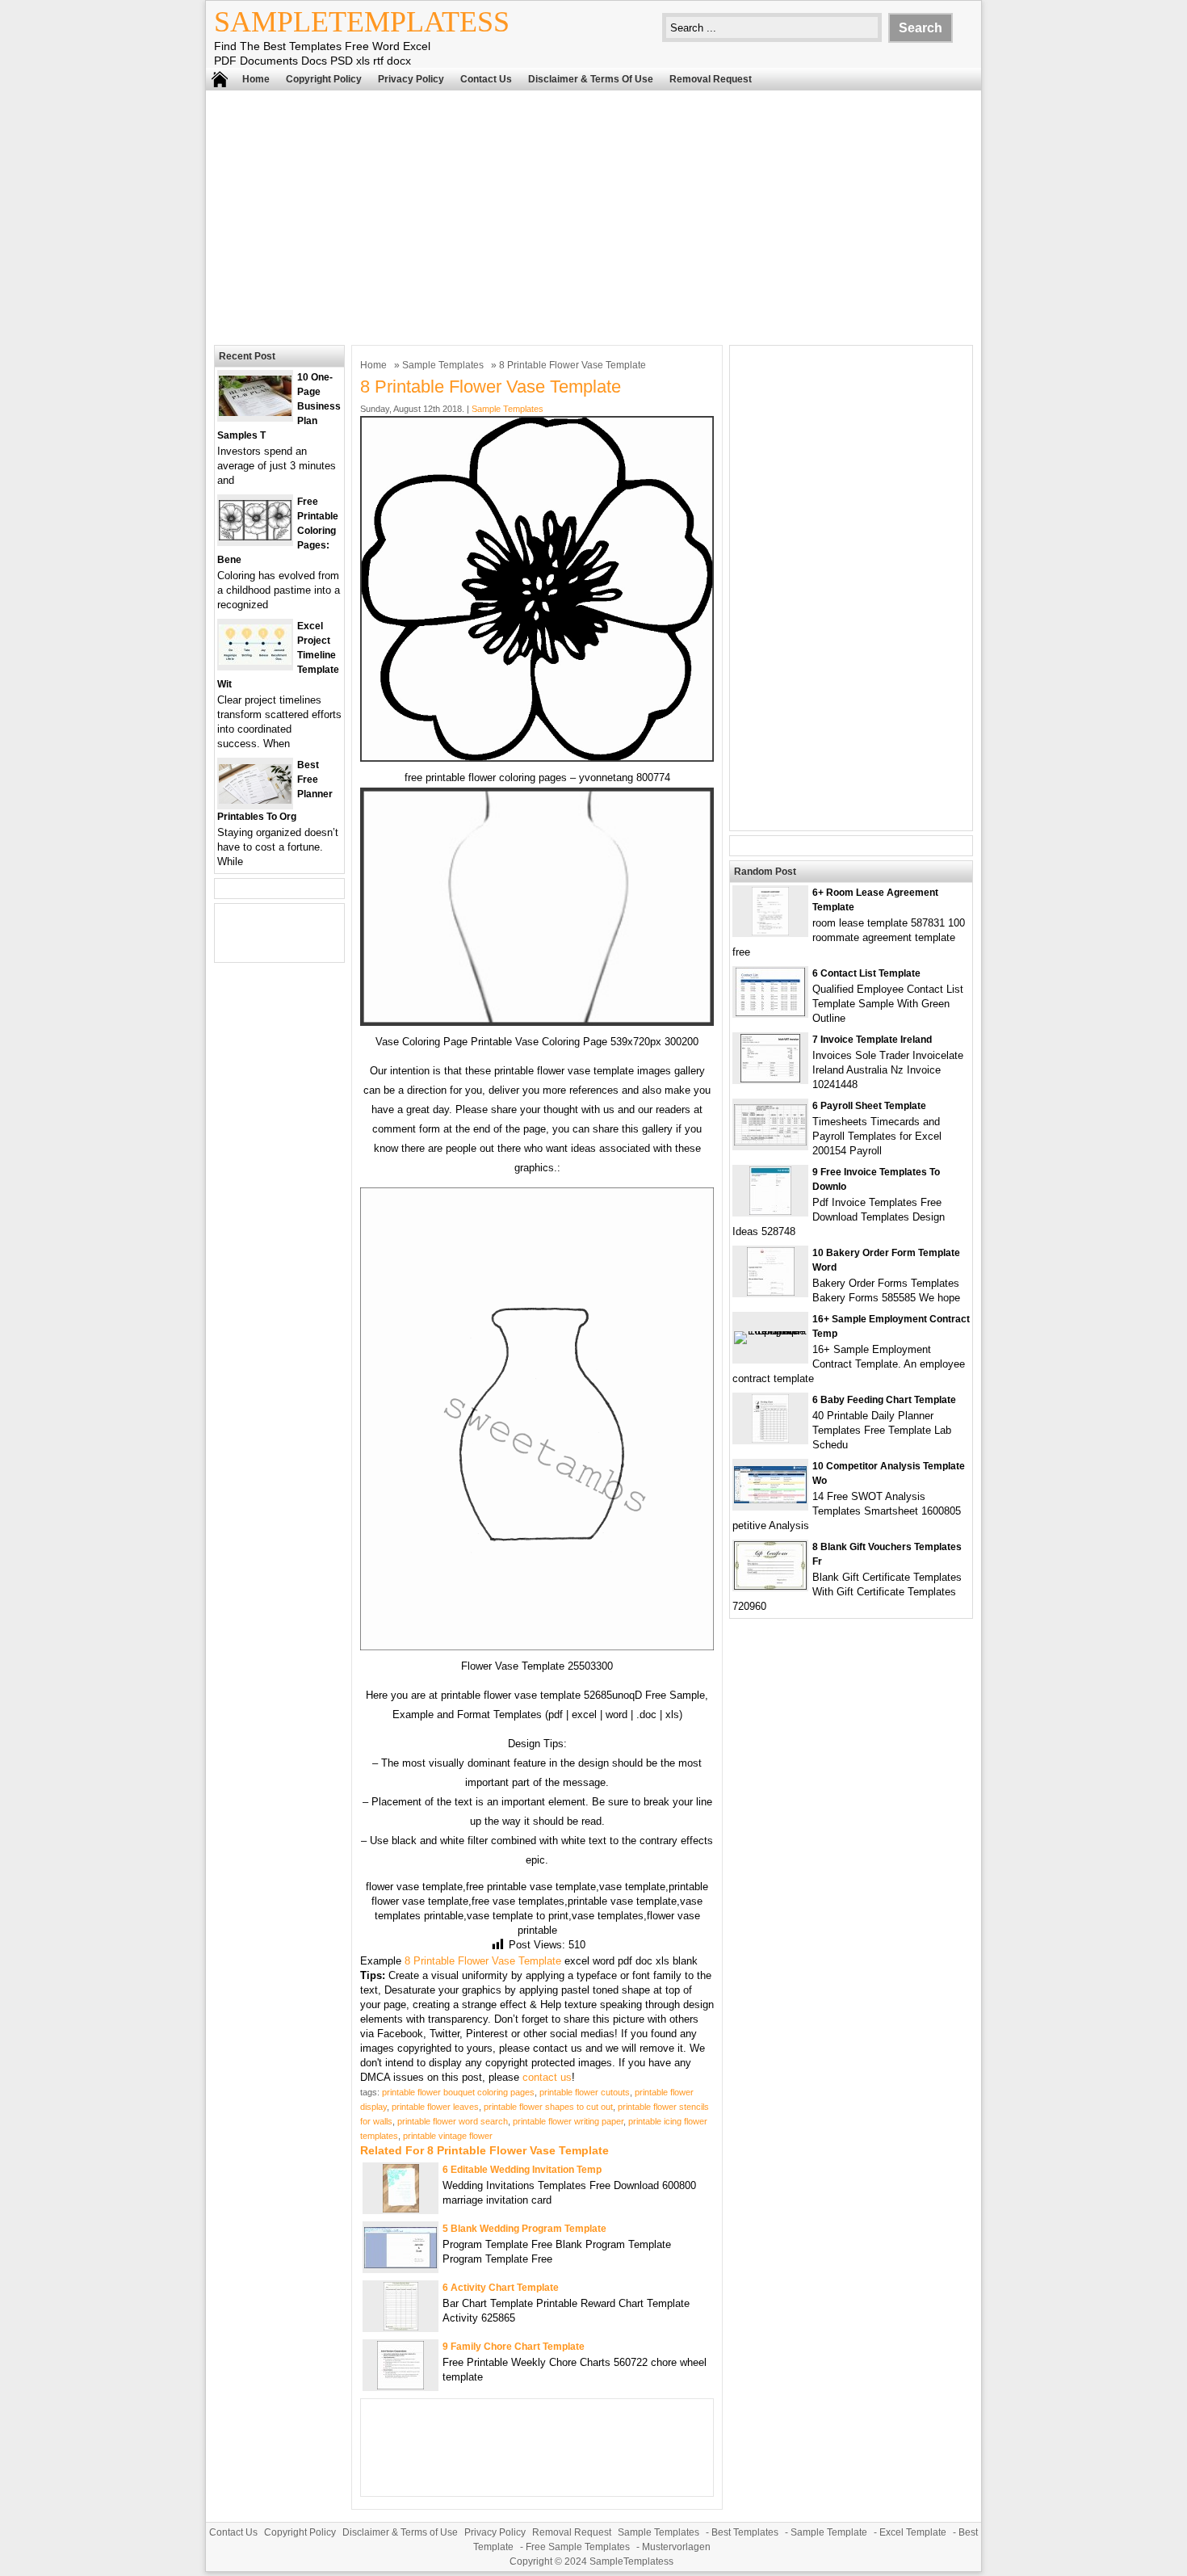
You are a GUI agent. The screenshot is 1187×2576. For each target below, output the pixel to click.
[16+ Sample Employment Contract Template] (770, 1331)
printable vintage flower (448, 2136)
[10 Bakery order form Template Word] (771, 1292)
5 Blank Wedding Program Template (524, 2229)
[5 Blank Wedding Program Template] (401, 2265)
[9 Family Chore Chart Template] (401, 2386)
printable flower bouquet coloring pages (458, 2092)
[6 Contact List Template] (770, 1013)
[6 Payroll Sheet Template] (770, 1142)
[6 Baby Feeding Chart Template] (770, 1439)
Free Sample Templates (578, 2547)
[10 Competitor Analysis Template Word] (770, 1500)
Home (256, 79)
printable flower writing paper (568, 2121)
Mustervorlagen (676, 2547)
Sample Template (829, 2532)
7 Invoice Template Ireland (872, 1040)
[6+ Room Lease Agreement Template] (770, 932)
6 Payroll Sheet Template (869, 1106)
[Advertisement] (593, 216)
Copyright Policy (324, 79)
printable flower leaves (435, 2107)
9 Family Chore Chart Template (514, 2347)
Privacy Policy (411, 79)
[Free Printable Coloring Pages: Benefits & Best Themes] (255, 537)
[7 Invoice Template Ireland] (770, 1079)
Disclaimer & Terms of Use (591, 79)
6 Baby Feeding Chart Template (884, 1400)
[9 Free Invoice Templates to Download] (770, 1211)
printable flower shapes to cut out (548, 2107)
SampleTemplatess (362, 22)
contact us (547, 2077)
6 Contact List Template (866, 973)
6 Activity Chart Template (501, 2288)
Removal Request (711, 79)
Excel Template (913, 2532)
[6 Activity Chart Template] (401, 2327)
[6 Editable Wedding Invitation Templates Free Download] (401, 2209)
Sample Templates (443, 365)
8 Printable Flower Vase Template (483, 1961)
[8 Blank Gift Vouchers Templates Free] (770, 1586)
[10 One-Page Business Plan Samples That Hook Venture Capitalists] (255, 412)
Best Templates (745, 2532)
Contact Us (486, 79)
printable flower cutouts (585, 2092)
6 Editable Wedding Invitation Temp (522, 2170)
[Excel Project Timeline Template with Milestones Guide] (255, 661)
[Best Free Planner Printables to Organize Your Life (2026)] (255, 800)
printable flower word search (453, 2121)
